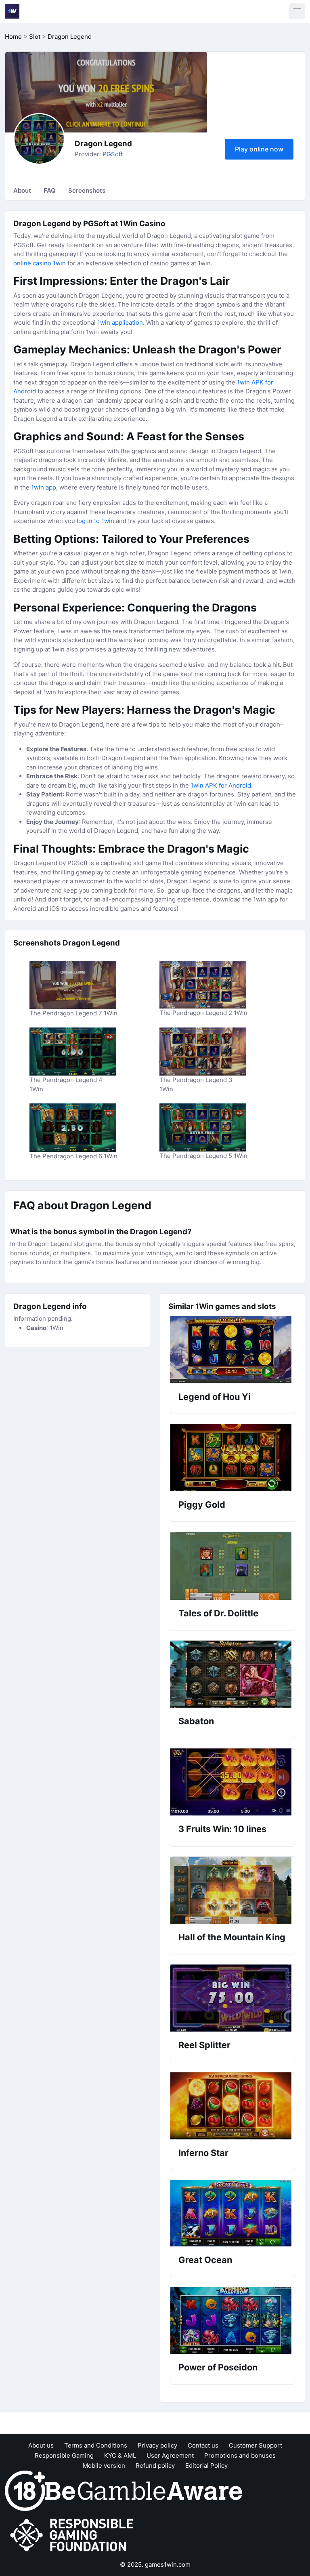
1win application (120, 323)
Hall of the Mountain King (232, 1937)
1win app (44, 487)
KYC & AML (120, 2455)
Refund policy (155, 2466)
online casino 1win (40, 263)
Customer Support (256, 2445)
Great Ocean (205, 2260)
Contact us (203, 2445)
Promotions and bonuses (240, 2455)
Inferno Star (203, 2153)
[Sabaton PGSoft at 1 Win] (232, 1674)
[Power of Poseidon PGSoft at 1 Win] (232, 2321)
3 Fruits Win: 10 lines (222, 1829)
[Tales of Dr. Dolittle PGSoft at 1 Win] (232, 1566)
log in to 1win (95, 521)
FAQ (50, 190)
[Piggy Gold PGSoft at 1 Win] (232, 1458)
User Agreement (170, 2455)
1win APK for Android (221, 785)
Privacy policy (157, 2445)
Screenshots (87, 190)
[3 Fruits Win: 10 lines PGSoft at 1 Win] (232, 1782)
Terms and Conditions (96, 2445)
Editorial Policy (206, 2466)
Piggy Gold (202, 1504)
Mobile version (104, 2466)
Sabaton (196, 1721)
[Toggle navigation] (297, 11)
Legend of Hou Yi (215, 1397)
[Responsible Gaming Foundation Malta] (73, 2535)
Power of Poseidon (218, 2367)
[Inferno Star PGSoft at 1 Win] (232, 2106)
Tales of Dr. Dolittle (218, 1613)
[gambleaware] (144, 2490)
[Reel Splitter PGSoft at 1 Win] (232, 1998)
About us (41, 2445)
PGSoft (113, 154)
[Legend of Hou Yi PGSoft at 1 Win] (232, 1350)
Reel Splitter (204, 2045)
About (22, 190)
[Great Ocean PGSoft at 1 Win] (232, 2213)
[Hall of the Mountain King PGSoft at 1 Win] (232, 1890)
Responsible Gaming (64, 2455)
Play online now (259, 149)
